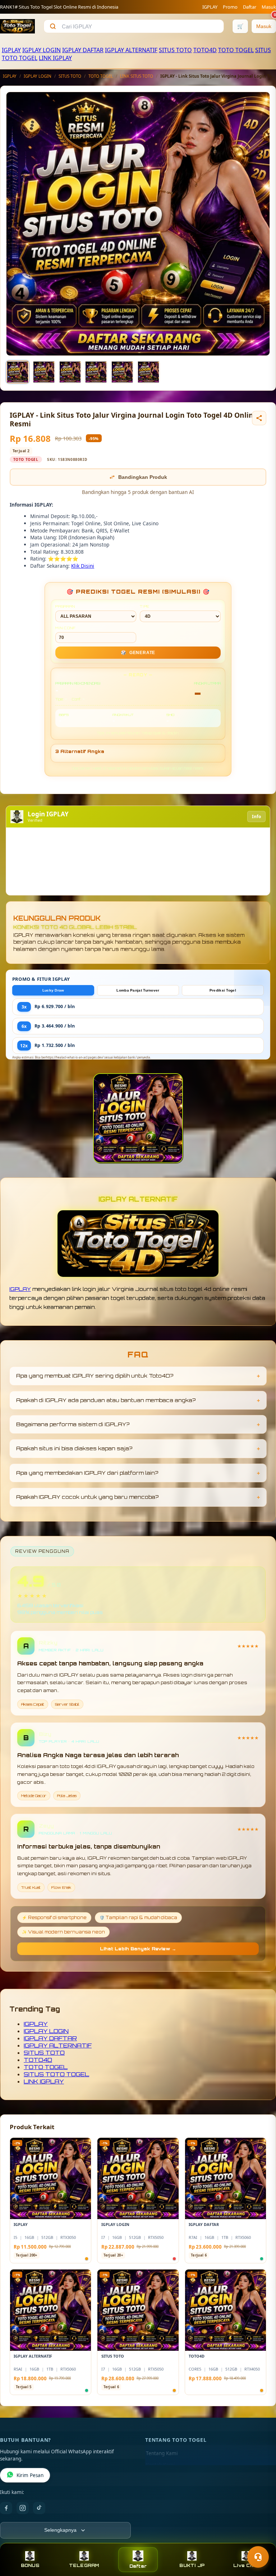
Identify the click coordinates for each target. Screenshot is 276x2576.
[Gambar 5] (122, 372)
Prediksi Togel (223, 990)
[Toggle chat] (258, 2557)
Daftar (250, 7)
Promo (230, 7)
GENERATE (138, 653)
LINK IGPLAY (55, 58)
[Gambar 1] (18, 372)
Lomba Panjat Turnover (138, 990)
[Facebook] (6, 2508)
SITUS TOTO (175, 50)
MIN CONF (65, 628)
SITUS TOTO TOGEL (56, 2074)
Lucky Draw (53, 990)
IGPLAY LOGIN (42, 50)
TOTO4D (205, 50)
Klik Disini (83, 566)
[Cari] (53, 26)
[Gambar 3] (70, 372)
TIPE (145, 606)
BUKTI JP (192, 2565)
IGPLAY (210, 7)
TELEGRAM (84, 2565)
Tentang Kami (162, 2453)
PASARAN (65, 606)
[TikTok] (39, 2508)
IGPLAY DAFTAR (83, 50)
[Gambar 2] (44, 372)
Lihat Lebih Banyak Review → (138, 1949)
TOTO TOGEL (236, 50)
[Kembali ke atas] (260, 2539)
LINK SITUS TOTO (137, 76)
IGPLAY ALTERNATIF (131, 50)
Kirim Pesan (30, 2475)
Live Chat (246, 2565)
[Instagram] (23, 2508)
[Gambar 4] (96, 372)
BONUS (30, 2565)
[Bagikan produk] (259, 418)
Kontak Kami (160, 2465)
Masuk (269, 7)
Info (256, 817)
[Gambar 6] (148, 372)
